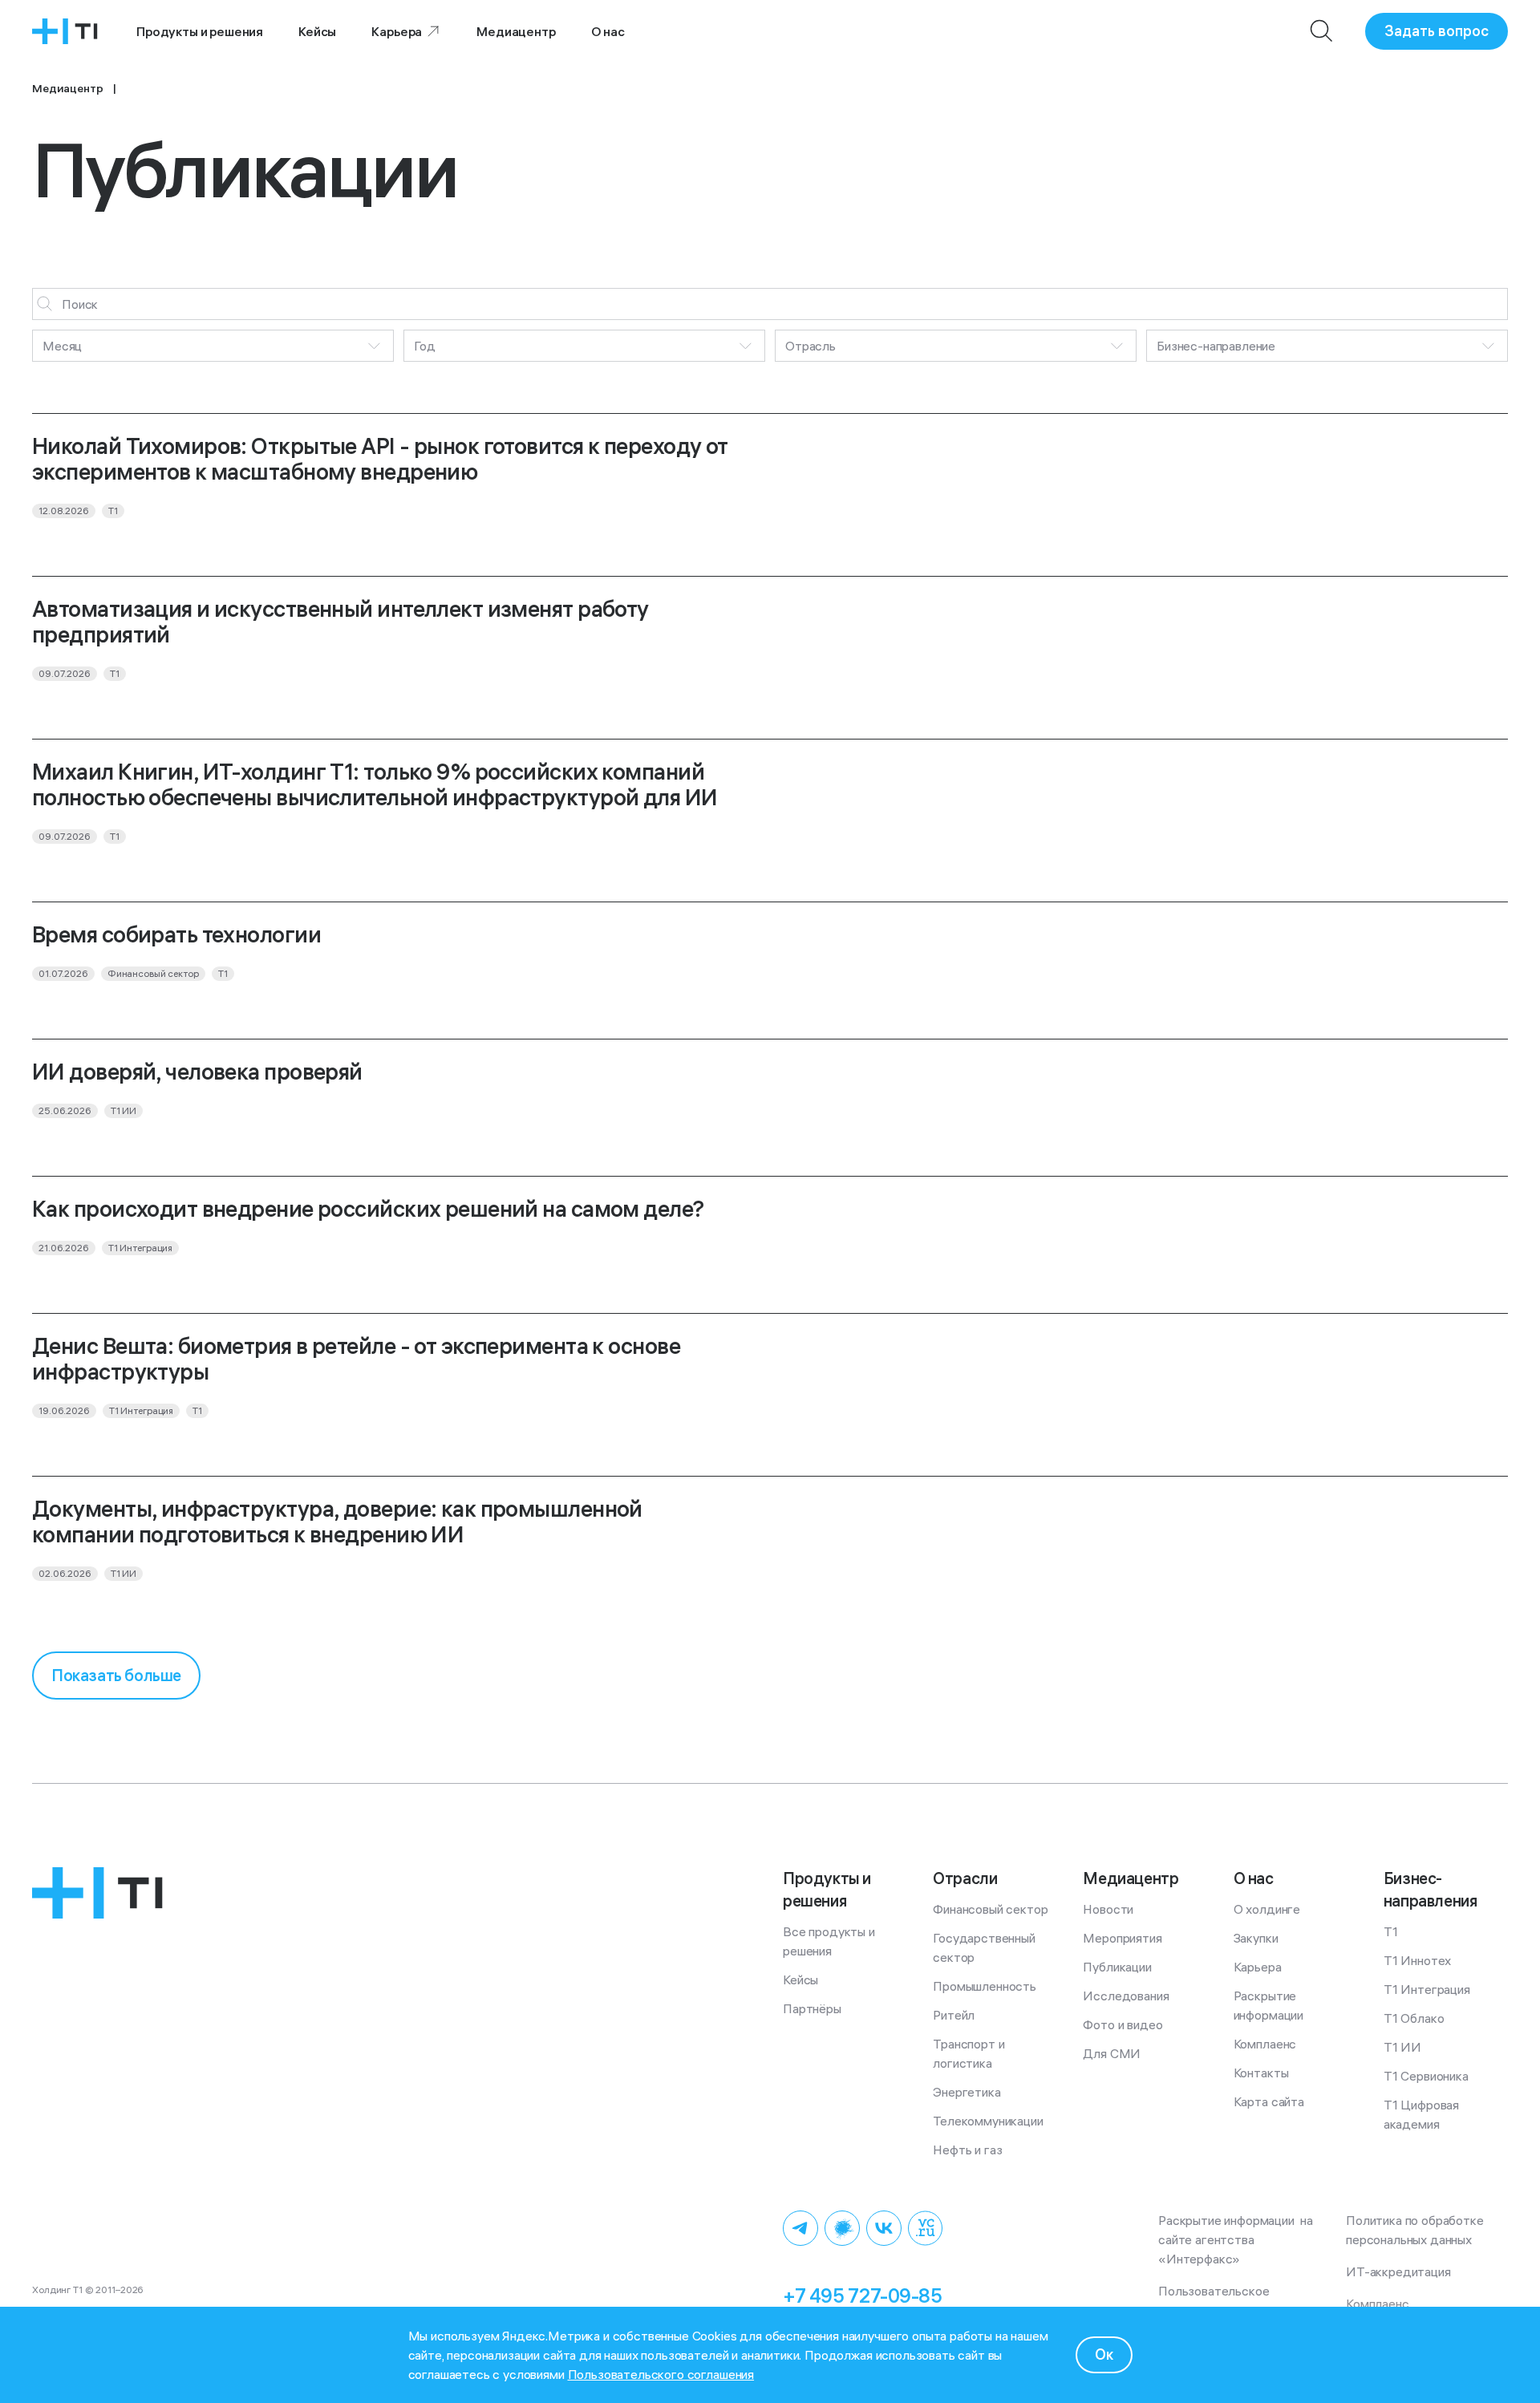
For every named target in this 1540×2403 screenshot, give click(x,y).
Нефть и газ (967, 2150)
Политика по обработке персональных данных (1418, 2230)
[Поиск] (1322, 31)
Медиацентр (516, 31)
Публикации (1117, 1967)
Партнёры (812, 2008)
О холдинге (1267, 1909)
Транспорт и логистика (970, 2053)
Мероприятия (1122, 1938)
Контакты (1261, 2073)
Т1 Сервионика (1426, 2076)
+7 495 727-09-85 (862, 2296)
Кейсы (317, 31)
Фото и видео (1123, 2024)
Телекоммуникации (988, 2121)
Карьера (397, 31)
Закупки (1256, 1938)
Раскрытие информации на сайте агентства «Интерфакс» (1237, 2239)
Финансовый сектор (990, 1909)
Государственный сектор (985, 1947)
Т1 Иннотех (1417, 1960)
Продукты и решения (200, 31)
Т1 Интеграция (1427, 1989)
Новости (1108, 1909)
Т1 (1391, 1931)
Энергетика (967, 2092)
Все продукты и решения (831, 1941)
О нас (608, 31)
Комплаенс (1265, 2044)
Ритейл (954, 2015)
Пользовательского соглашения (661, 2374)
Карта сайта (1269, 2101)
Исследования (1126, 1996)
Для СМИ (1112, 2053)
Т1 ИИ (1402, 2047)
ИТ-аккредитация (1398, 2271)
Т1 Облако (1414, 2018)
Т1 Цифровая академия (1423, 2114)
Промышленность (985, 1986)
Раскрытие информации (1268, 2005)
